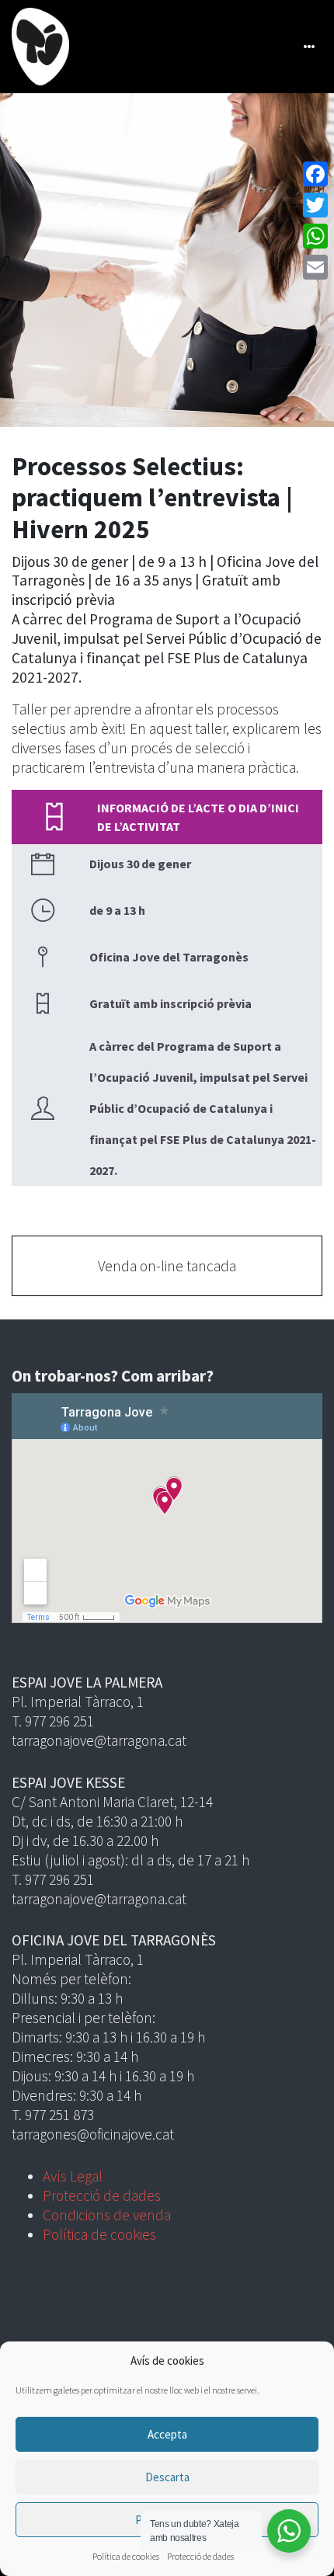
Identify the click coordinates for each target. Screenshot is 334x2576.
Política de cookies (126, 2556)
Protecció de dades (200, 2556)
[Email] (315, 267)
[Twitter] (315, 205)
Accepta (167, 2434)
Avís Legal (73, 2176)
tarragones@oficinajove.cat (93, 2134)
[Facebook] (315, 174)
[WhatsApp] (315, 236)
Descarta (167, 2477)
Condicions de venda (107, 2215)
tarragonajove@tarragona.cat (99, 1740)
